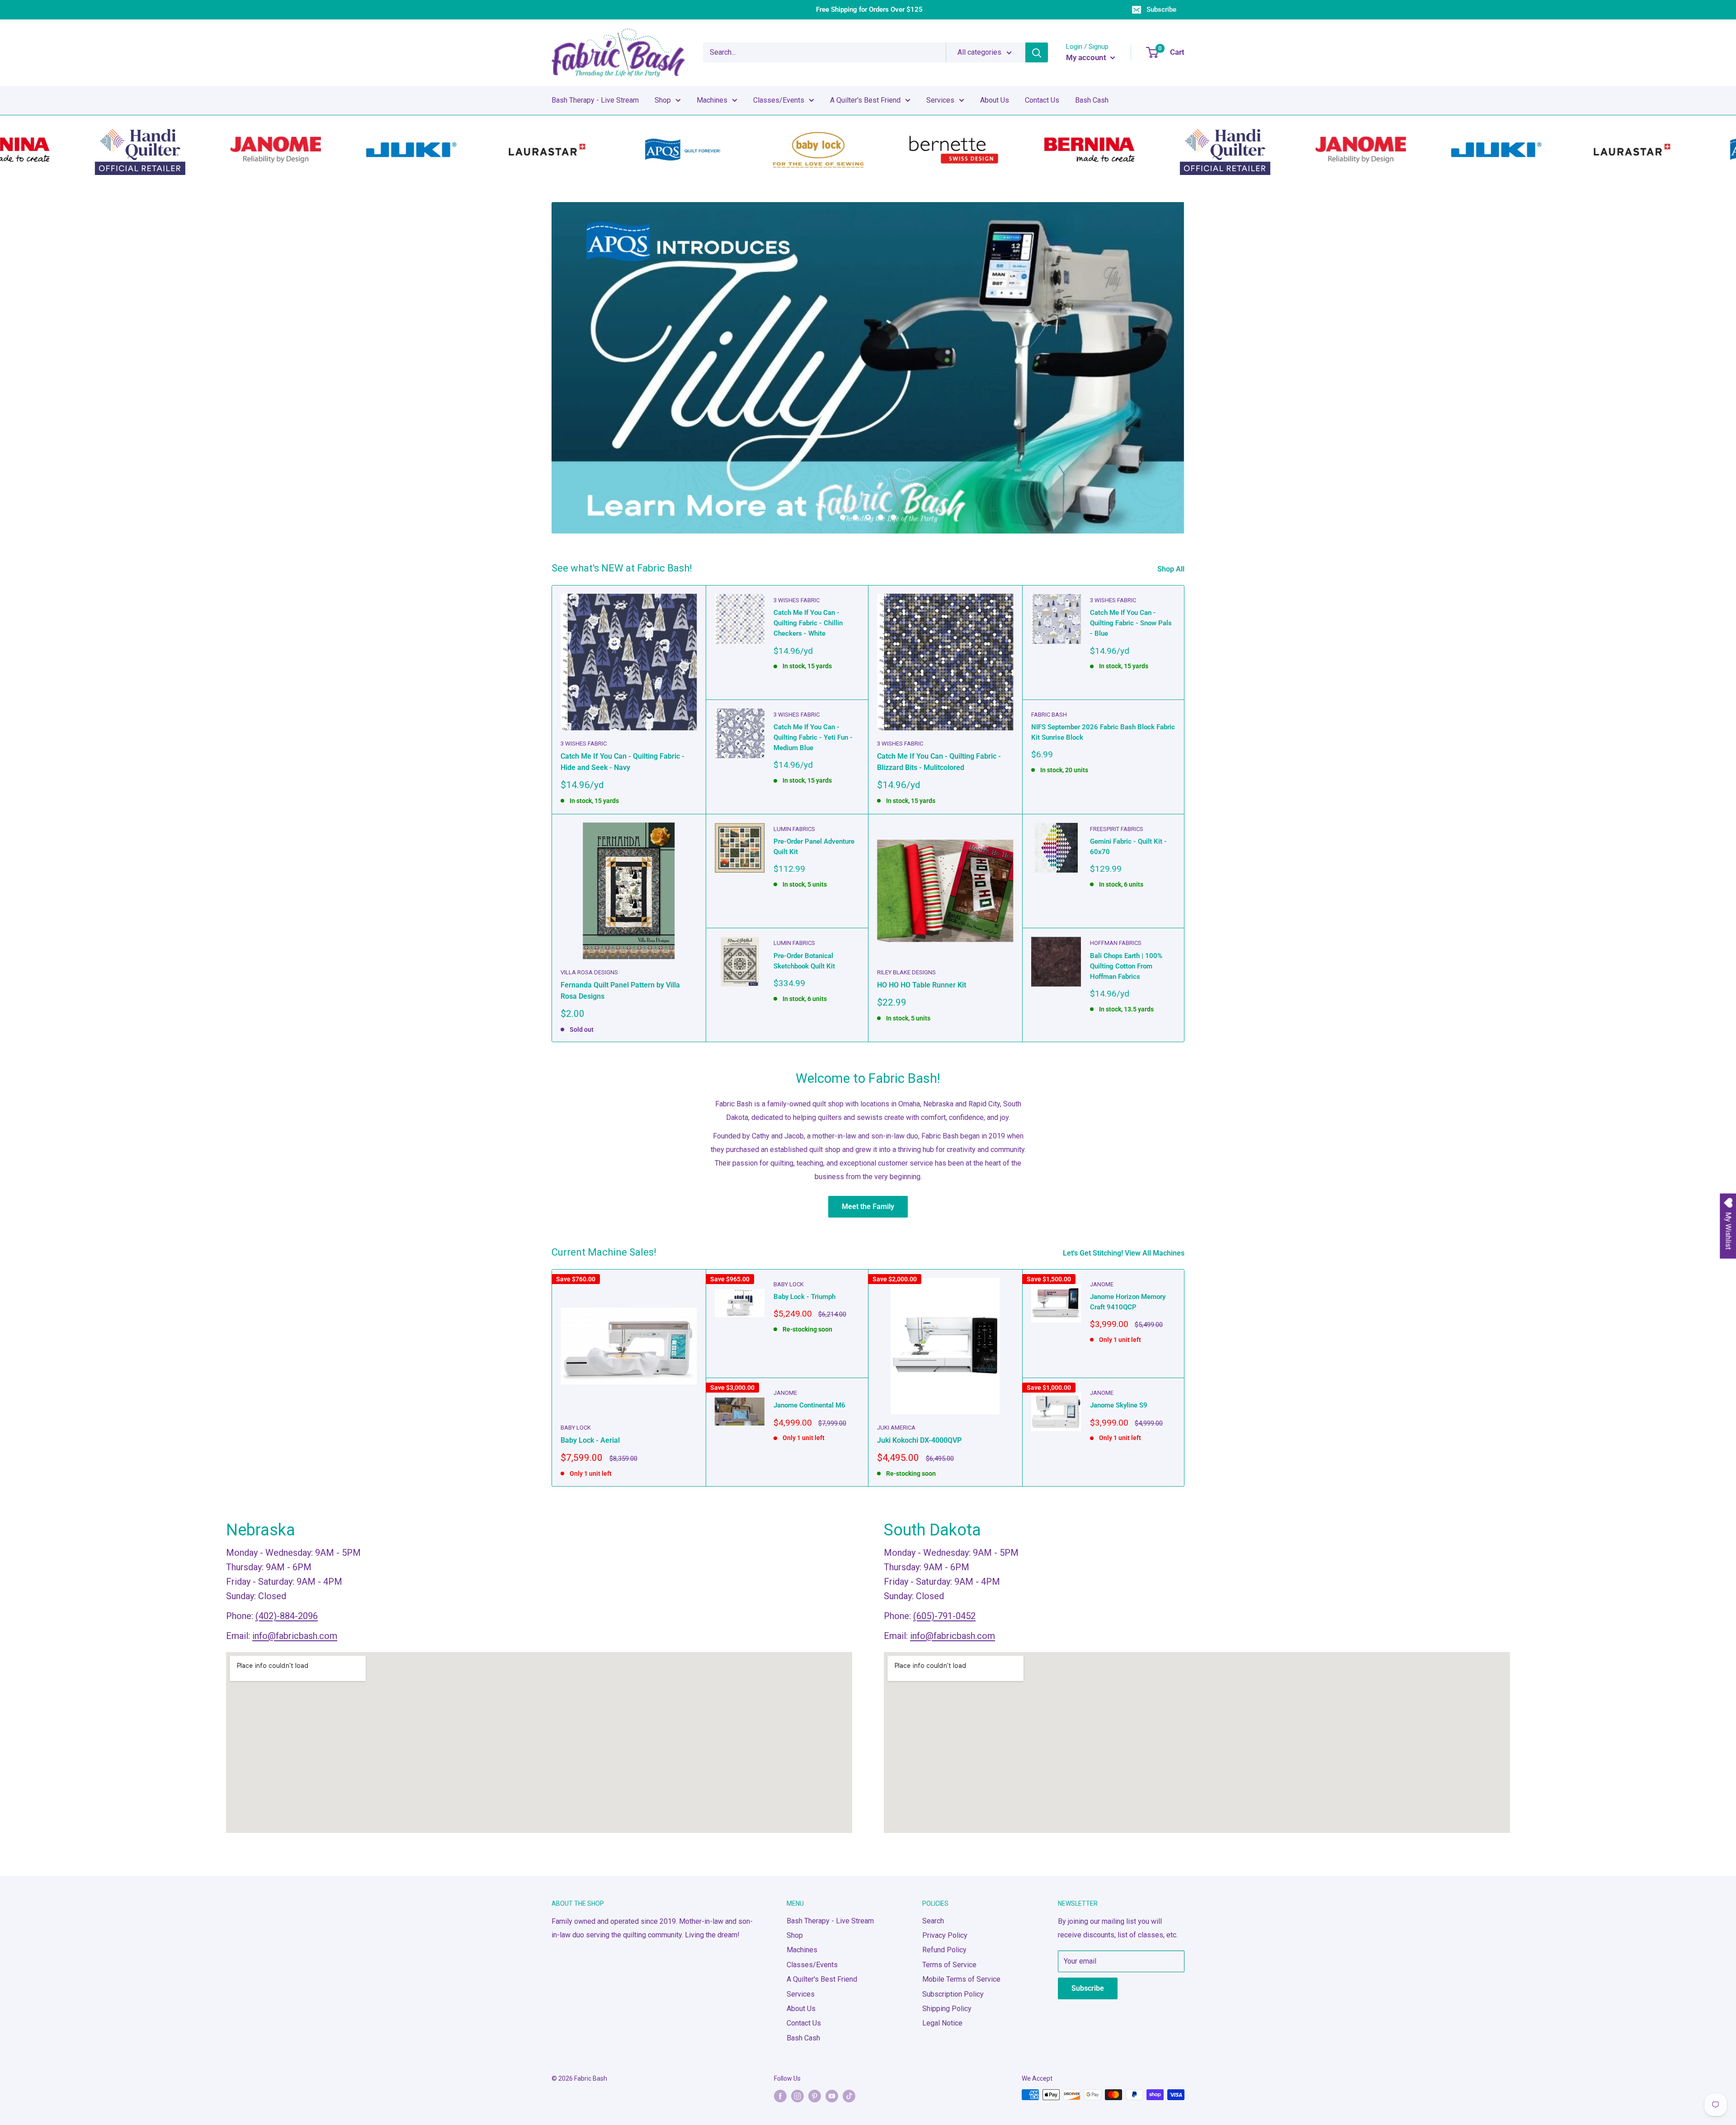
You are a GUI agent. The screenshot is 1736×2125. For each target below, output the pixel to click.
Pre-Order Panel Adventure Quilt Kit (814, 847)
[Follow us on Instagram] (797, 2096)
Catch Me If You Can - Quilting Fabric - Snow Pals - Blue (1131, 623)
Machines (712, 100)
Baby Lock (576, 1428)
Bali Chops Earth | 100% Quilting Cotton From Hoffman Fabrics (1126, 966)
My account (1087, 57)
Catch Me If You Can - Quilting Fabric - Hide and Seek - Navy (623, 762)
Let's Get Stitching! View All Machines (1125, 1253)
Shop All (1172, 569)
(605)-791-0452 (944, 1616)
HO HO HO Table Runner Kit (922, 985)
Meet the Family (868, 1207)
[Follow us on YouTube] (832, 2096)
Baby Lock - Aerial (590, 1440)
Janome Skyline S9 (1119, 1405)
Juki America (896, 1428)
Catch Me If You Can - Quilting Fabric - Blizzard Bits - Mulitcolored (939, 762)
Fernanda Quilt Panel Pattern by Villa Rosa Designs (620, 991)
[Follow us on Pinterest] (815, 2096)
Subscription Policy (953, 1994)
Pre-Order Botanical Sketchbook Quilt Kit (804, 961)
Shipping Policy (947, 2009)
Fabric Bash (1049, 715)
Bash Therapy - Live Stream (595, 100)
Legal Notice (942, 2023)
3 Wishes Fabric (584, 744)
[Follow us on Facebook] (780, 2096)
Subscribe (1161, 9)
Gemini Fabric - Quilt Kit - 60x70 (1128, 847)
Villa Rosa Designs (589, 972)
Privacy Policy (945, 1935)
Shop (663, 100)
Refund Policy (944, 1950)
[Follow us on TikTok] (849, 2096)
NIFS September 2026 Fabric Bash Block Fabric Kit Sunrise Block (1103, 732)
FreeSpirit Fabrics (1117, 829)
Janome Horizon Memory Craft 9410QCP (1128, 1302)
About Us (995, 100)
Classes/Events (779, 100)
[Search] (1037, 52)
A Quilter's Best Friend (865, 100)
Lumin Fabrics (794, 829)
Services (940, 100)
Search (933, 1921)
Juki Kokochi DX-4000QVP (919, 1440)
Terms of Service (949, 1965)
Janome (785, 1393)
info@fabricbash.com (295, 1636)
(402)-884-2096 (287, 1616)
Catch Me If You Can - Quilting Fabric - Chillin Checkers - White (808, 623)
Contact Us (1042, 100)
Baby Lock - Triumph (804, 1297)
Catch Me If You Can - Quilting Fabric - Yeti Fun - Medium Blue (813, 738)
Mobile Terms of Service (961, 1979)
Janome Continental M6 (809, 1405)
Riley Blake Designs (906, 972)
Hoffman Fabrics (1116, 943)
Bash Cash (1092, 100)
